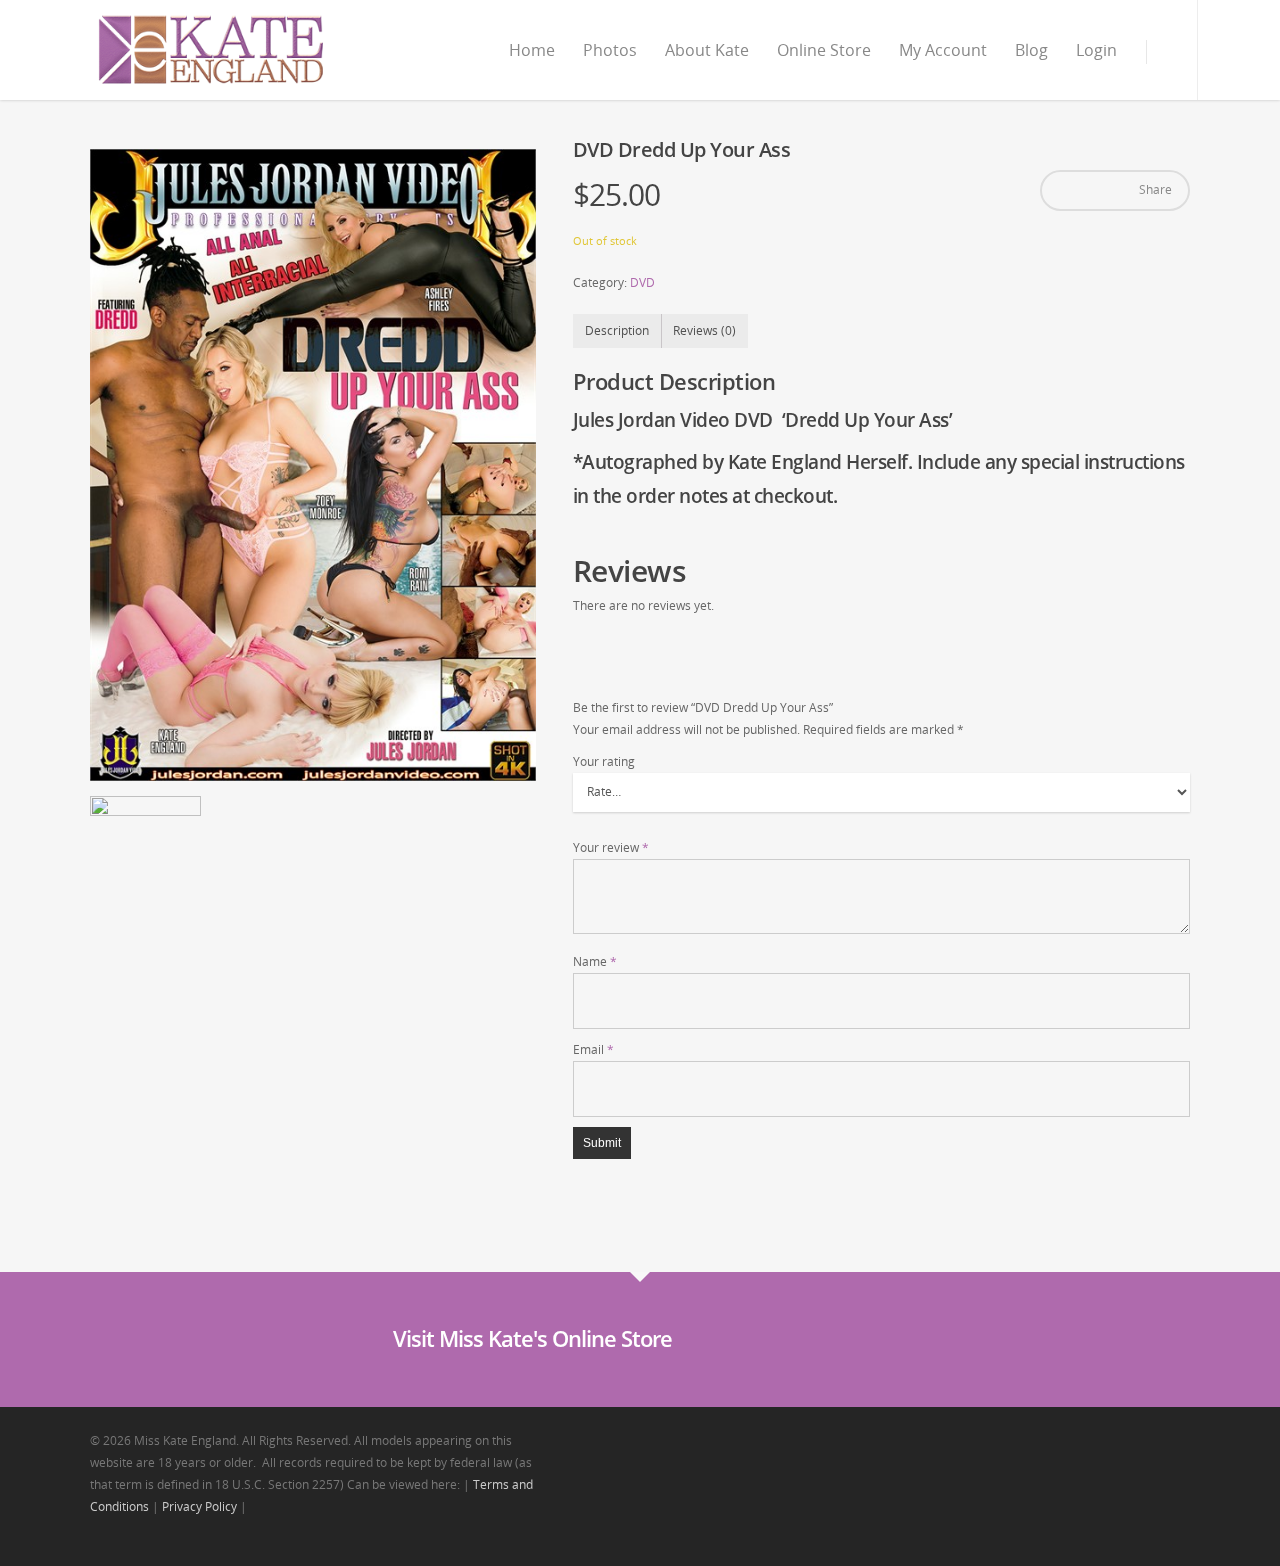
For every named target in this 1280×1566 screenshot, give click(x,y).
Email (593, 1049)
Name (595, 961)
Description (617, 330)
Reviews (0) (704, 330)
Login (1096, 50)
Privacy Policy (199, 1506)
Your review (611, 847)
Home (532, 50)
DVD (642, 282)
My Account (943, 50)
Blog (1031, 50)
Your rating (604, 761)
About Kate (707, 50)
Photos (610, 50)
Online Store (824, 50)
